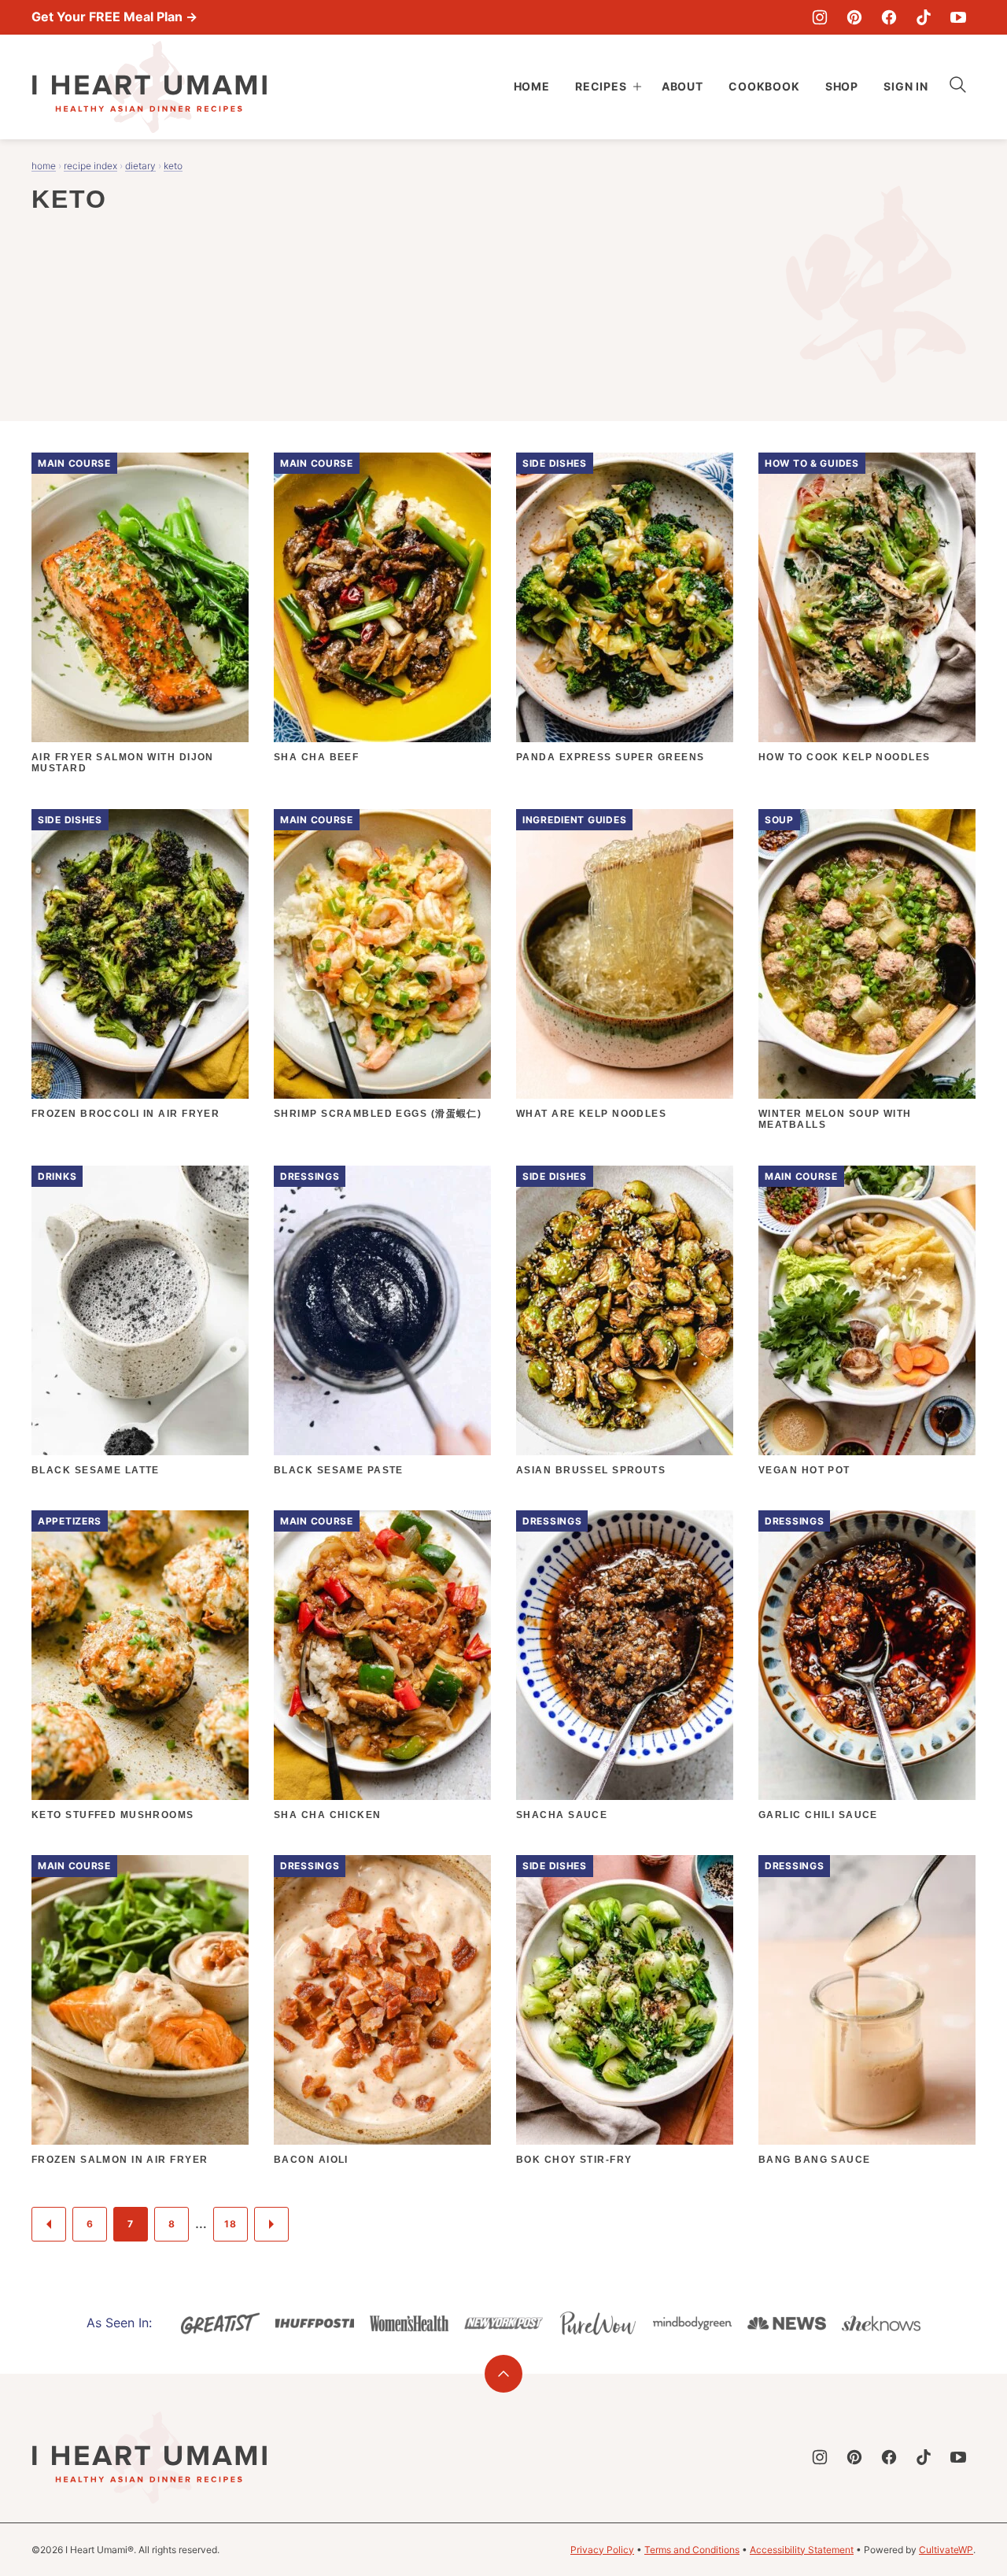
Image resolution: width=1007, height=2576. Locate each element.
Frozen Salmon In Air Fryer (120, 2160)
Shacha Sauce (562, 1815)
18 (230, 2224)
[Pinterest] (854, 17)
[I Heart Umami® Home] (149, 87)
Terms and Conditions (692, 2550)
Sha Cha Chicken (328, 1815)
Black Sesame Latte (96, 1470)
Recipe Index (90, 166)
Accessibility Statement (802, 2550)
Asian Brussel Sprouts (591, 1470)
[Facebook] (889, 17)
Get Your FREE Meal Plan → (114, 17)
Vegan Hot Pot (804, 1470)
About (682, 86)
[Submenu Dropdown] (637, 87)
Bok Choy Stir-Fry (574, 2160)
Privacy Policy (602, 2550)
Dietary (140, 166)
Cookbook (764, 86)
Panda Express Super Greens (610, 757)
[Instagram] (820, 17)
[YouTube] (958, 17)
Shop (842, 86)
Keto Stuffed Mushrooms (113, 1815)
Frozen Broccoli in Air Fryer (125, 1114)
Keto (173, 166)
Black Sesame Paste (339, 1470)
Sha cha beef (316, 757)
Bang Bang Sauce (815, 2160)
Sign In (906, 86)
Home (532, 86)
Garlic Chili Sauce (818, 1815)
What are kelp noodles (591, 1114)
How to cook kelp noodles (845, 757)
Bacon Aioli (311, 2160)
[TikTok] (924, 17)
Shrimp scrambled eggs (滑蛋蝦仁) (378, 1114)
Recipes (601, 86)
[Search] (958, 85)
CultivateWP (946, 2550)
